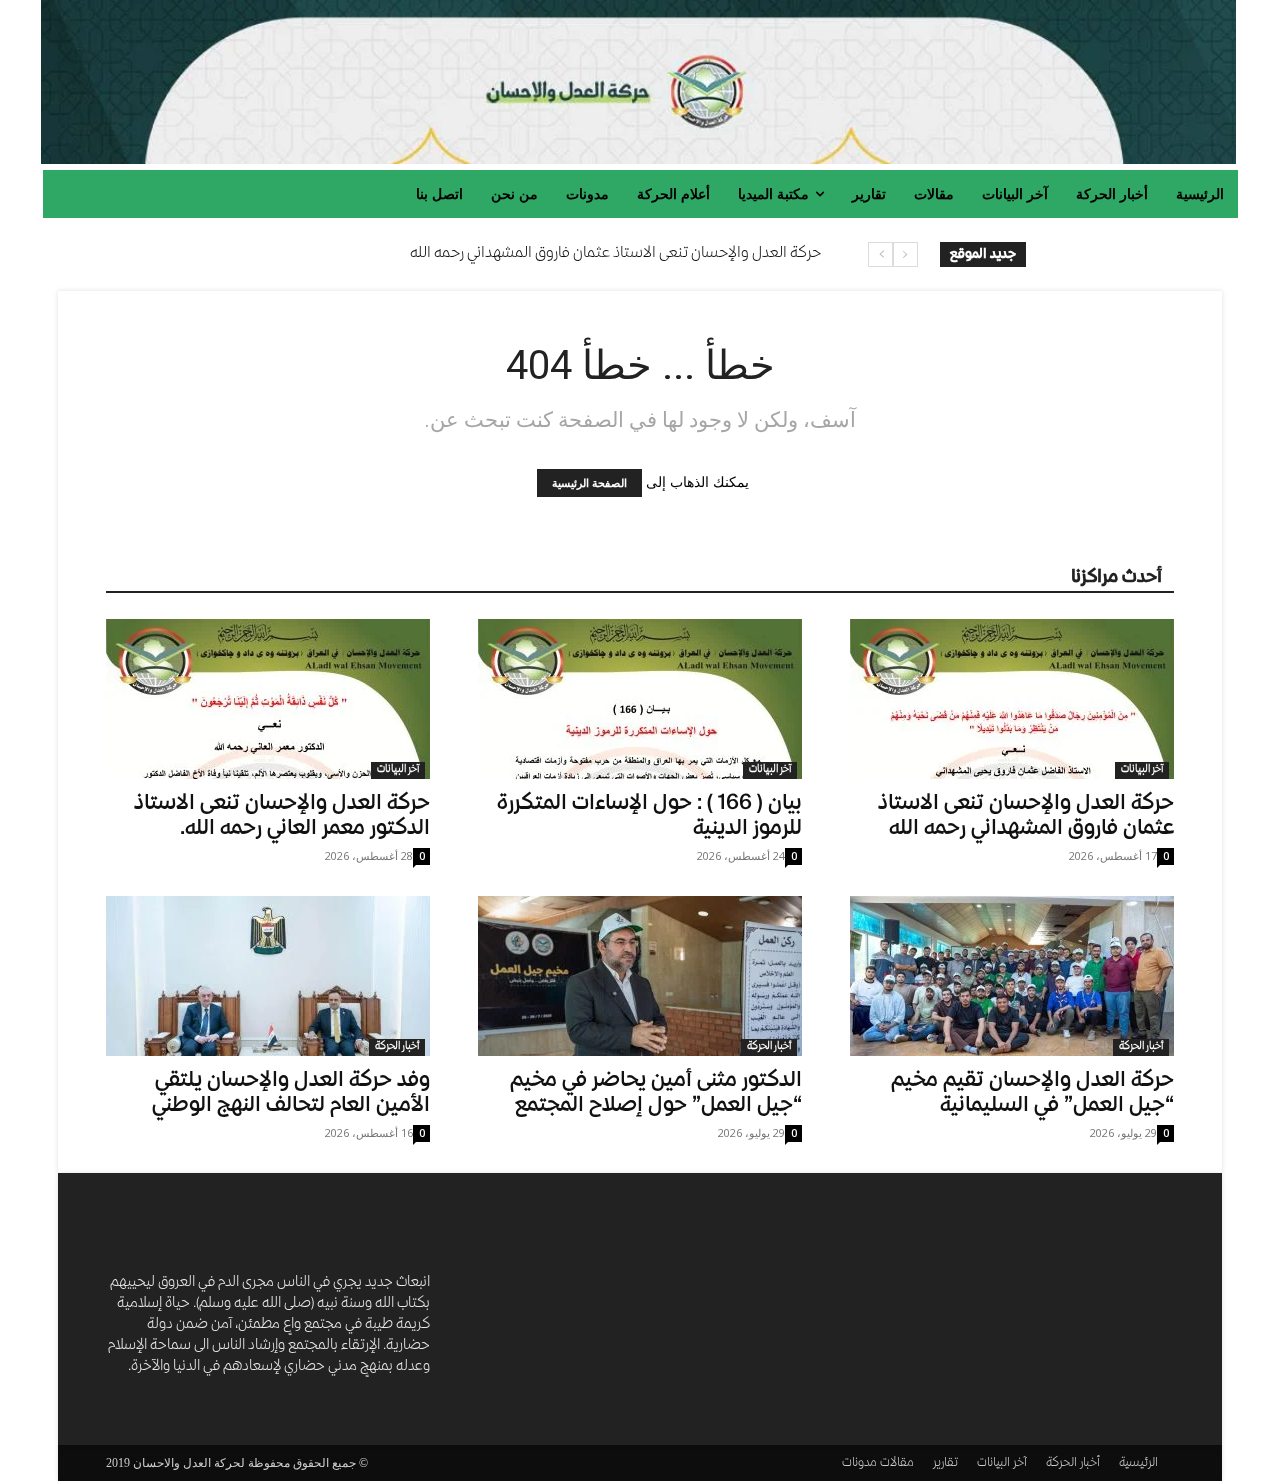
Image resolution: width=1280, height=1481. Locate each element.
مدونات (859, 1463)
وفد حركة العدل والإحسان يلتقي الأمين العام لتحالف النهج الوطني (291, 1094)
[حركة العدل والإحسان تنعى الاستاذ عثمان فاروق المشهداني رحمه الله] (1012, 699)
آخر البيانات (398, 770)
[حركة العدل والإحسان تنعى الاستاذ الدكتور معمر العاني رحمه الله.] (268, 699)
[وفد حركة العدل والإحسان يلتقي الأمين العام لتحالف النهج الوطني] (268, 976)
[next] (880, 254)
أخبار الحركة (397, 1047)
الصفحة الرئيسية (589, 483)
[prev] (905, 254)
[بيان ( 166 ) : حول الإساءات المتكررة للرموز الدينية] (640, 699)
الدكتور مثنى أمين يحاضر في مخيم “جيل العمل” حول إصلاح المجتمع (656, 1094)
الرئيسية (1138, 1463)
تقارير (945, 1463)
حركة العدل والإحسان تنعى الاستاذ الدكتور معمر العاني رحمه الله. (282, 817)
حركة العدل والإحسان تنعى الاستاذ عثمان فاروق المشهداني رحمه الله (615, 254)
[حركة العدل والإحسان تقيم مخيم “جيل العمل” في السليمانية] (1012, 976)
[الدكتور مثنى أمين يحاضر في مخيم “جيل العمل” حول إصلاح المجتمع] (640, 976)
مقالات (897, 1463)
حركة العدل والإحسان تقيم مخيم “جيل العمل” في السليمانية (1032, 1094)
